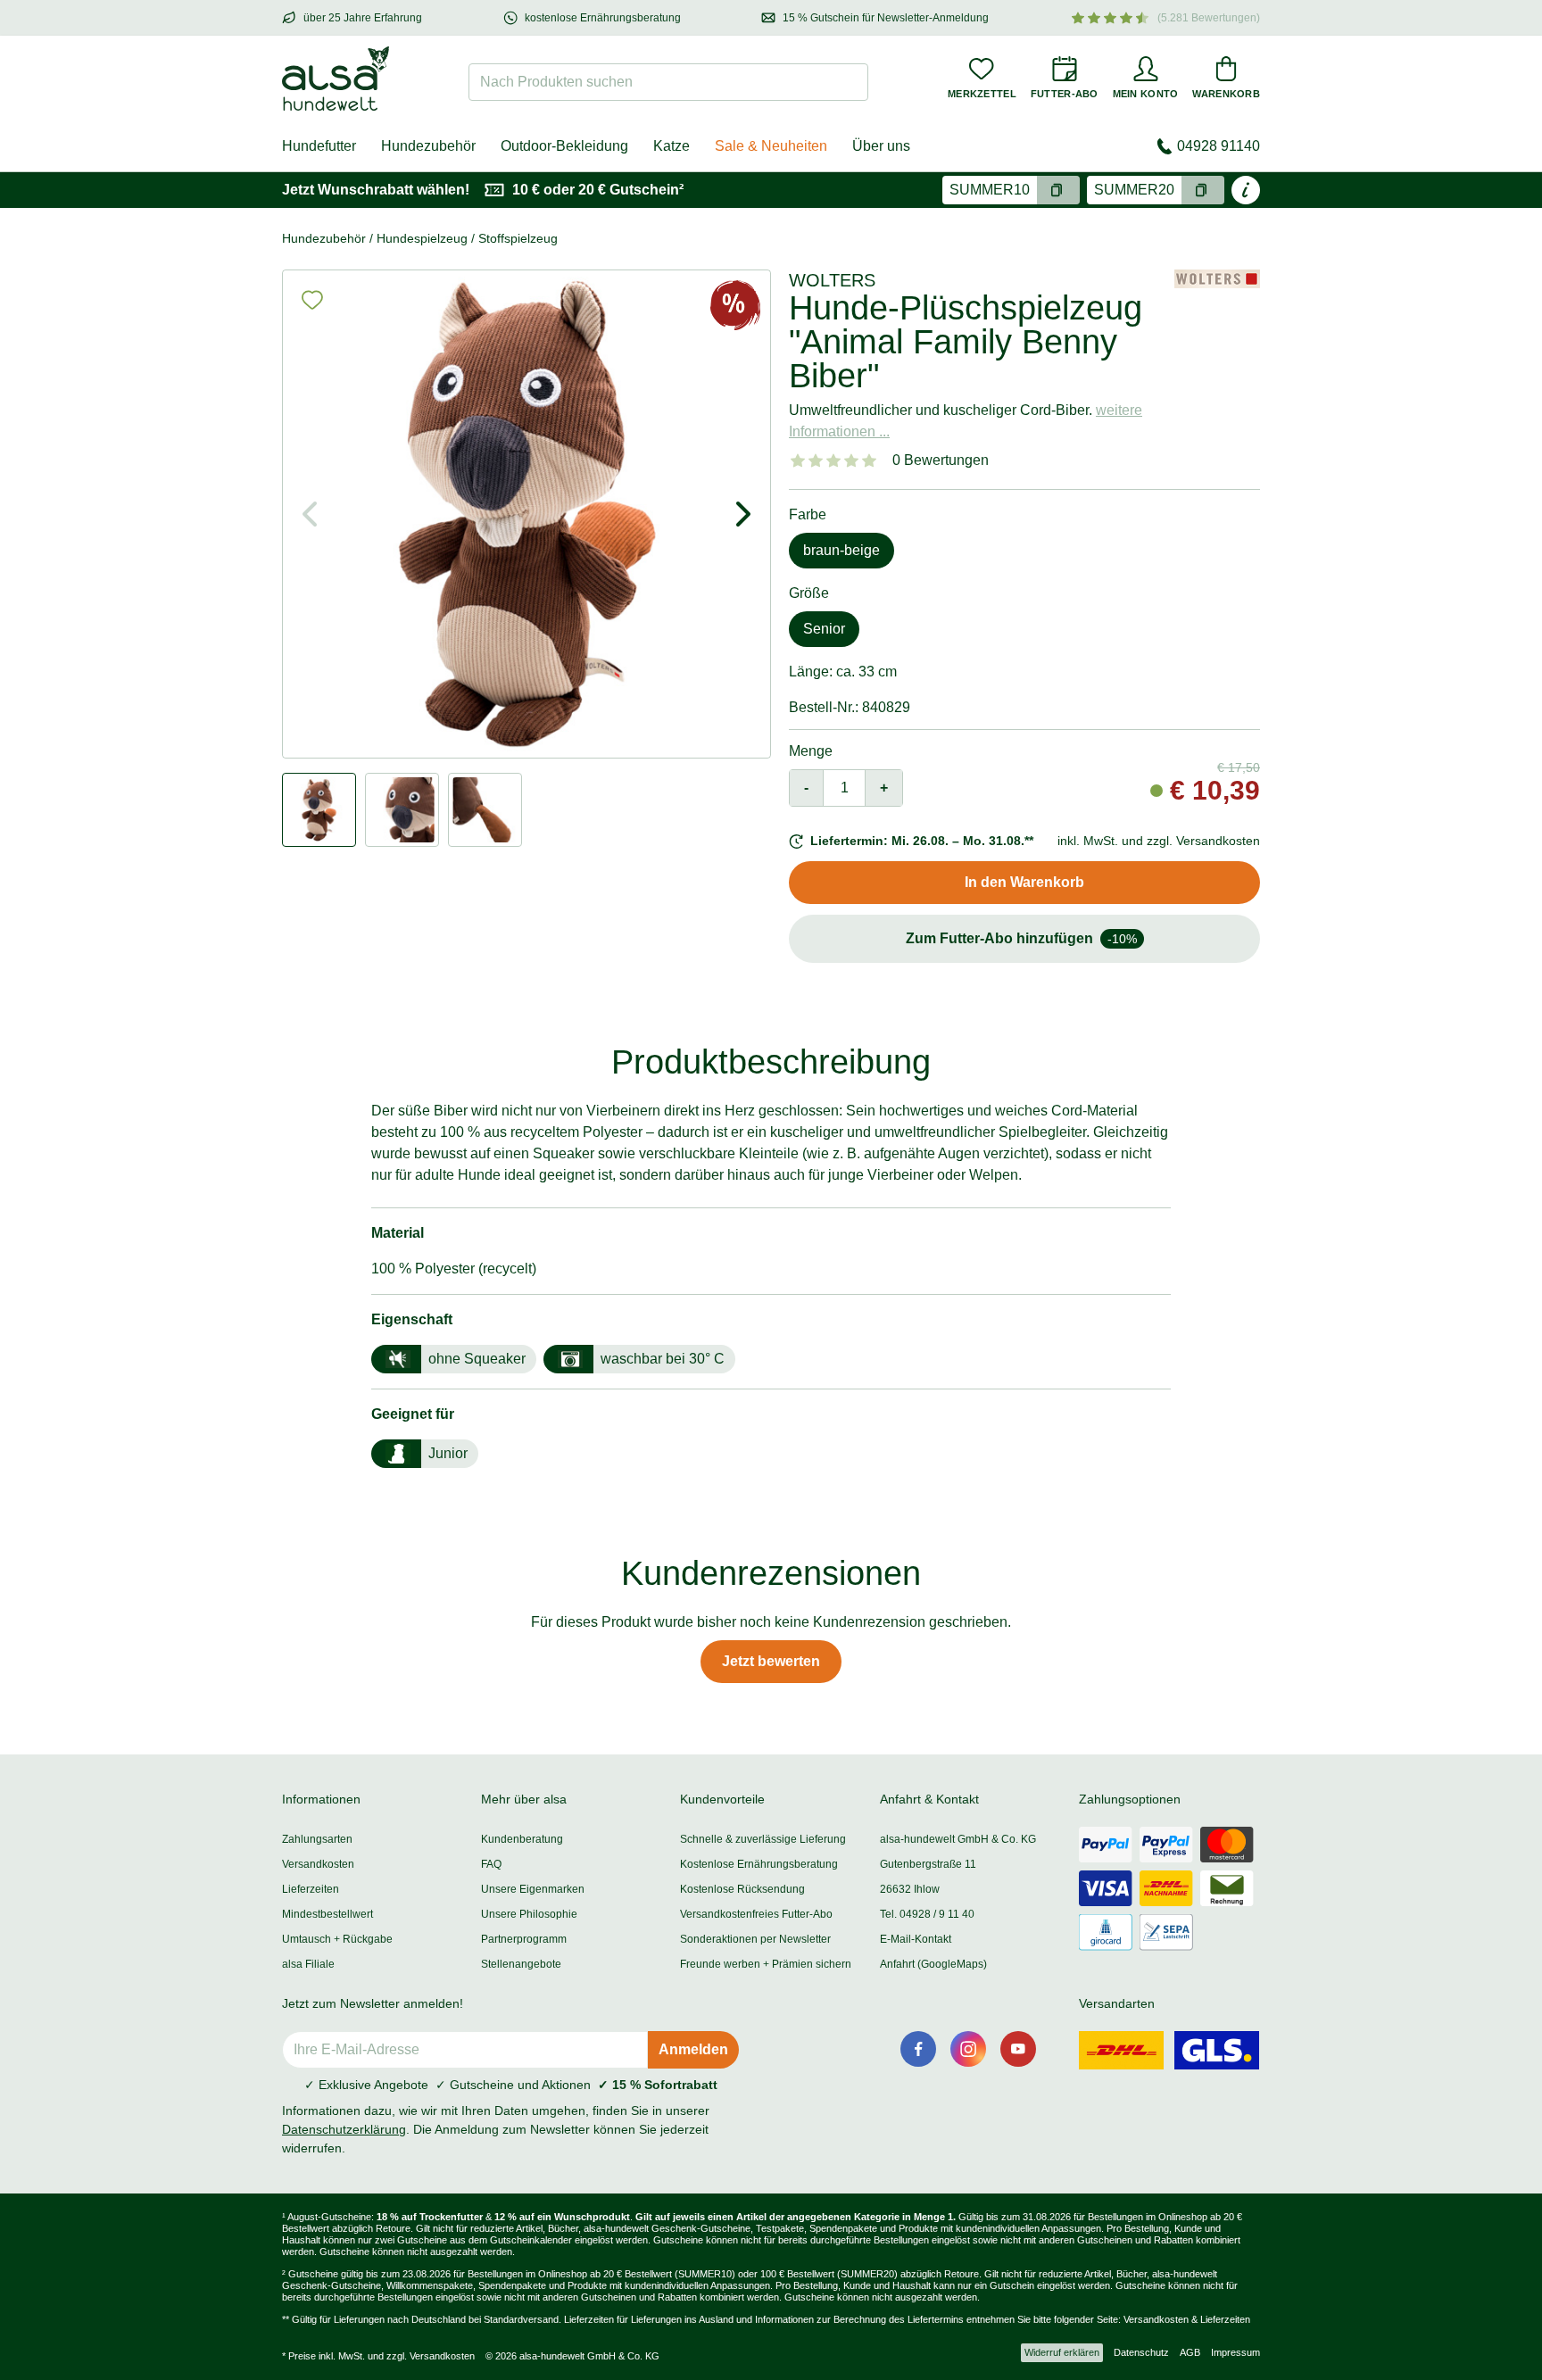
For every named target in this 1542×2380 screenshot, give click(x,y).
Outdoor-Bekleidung (564, 146)
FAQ (491, 1864)
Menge (811, 751)
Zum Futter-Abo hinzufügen (1021, 938)
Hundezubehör (428, 146)
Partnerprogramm (524, 1939)
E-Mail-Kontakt (916, 1939)
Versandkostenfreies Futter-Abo (756, 1914)
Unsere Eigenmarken (533, 1889)
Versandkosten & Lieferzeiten (1187, 2319)
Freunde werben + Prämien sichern (766, 1964)
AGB (1190, 2352)
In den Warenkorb (1024, 882)
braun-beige (841, 550)
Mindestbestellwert (327, 1914)
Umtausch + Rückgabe (337, 1939)
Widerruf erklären (1062, 2352)
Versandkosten (318, 1864)
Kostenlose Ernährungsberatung (759, 1864)
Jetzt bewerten (771, 1661)
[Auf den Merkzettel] (312, 300)
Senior (824, 629)
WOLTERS (832, 280)
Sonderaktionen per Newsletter (755, 1939)
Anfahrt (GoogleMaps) (933, 1964)
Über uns (881, 146)
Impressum (1235, 2352)
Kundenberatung (522, 1839)
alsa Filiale (308, 1964)
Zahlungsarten (317, 1839)
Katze (672, 146)
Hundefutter (319, 146)
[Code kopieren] (1058, 190)
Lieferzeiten (311, 1889)
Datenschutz (1141, 2352)
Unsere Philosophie (529, 1914)
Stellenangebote (521, 1964)
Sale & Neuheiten (771, 146)
